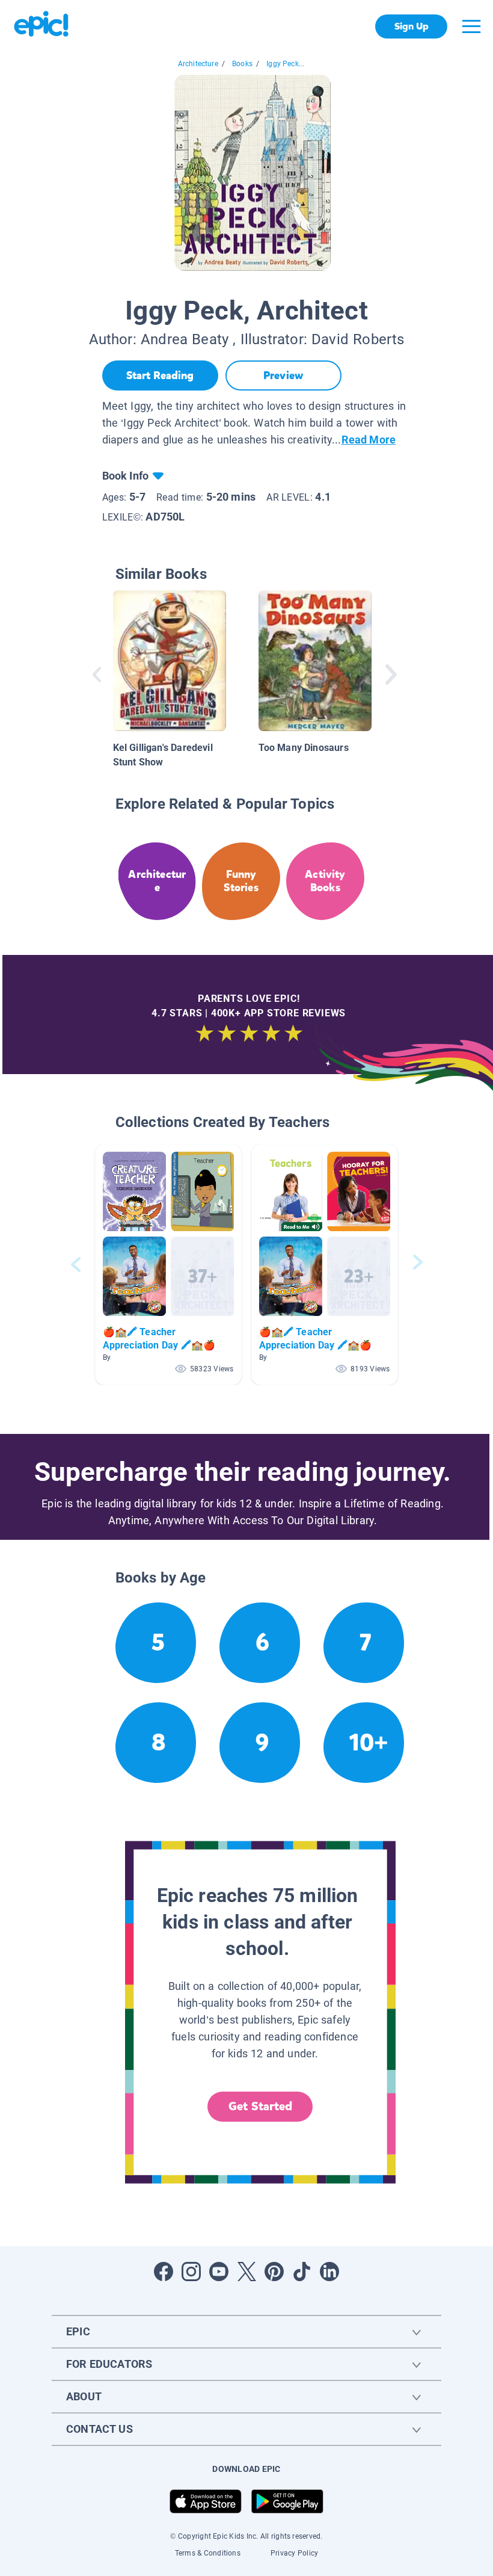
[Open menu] (471, 26)
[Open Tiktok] (302, 2272)
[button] (168, 1265)
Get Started (260, 2106)
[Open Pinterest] (274, 2272)
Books (242, 64)
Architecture (198, 64)
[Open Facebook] (164, 2272)
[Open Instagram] (191, 2272)
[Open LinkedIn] (329, 2272)
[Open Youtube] (219, 2272)
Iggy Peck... (285, 64)
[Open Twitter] (246, 2272)
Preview (283, 375)
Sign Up (412, 26)
